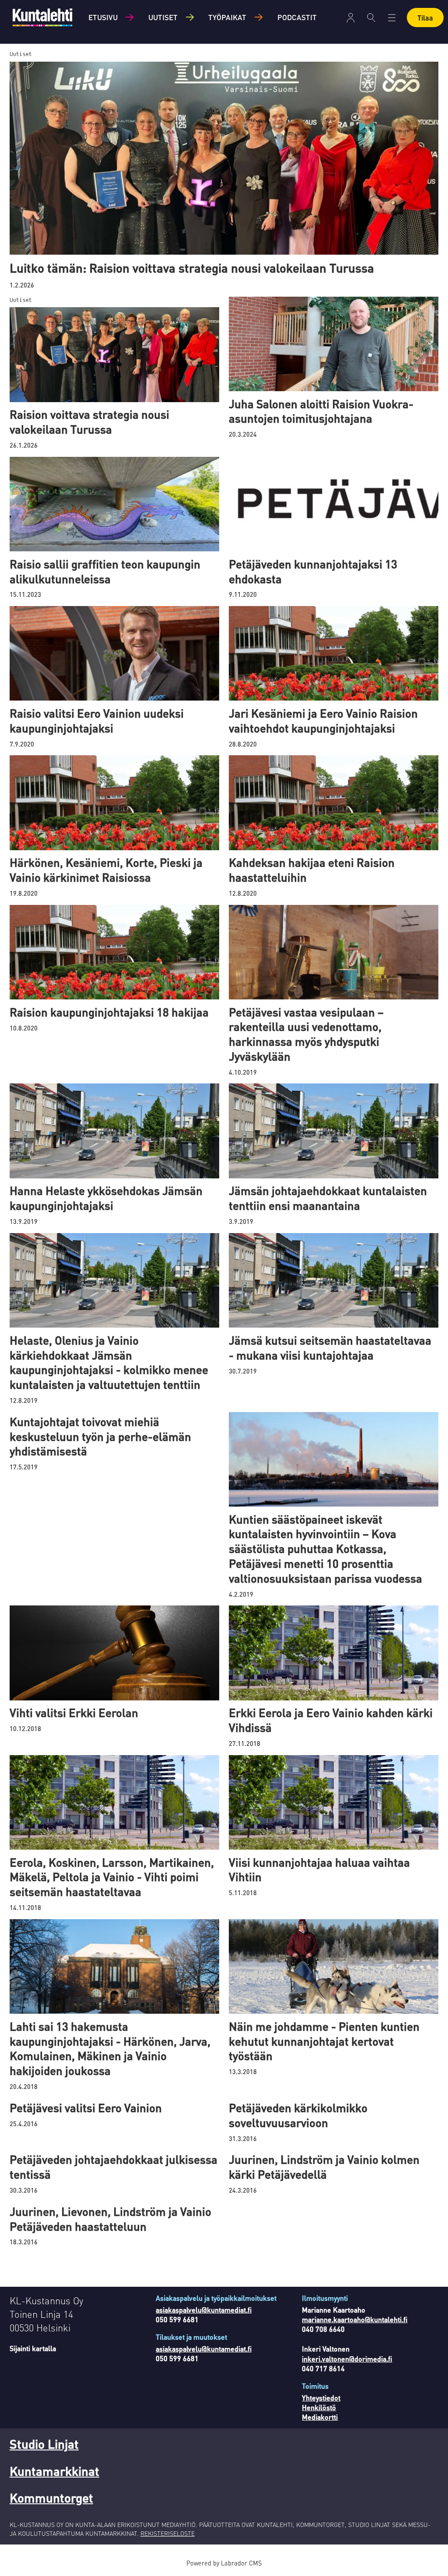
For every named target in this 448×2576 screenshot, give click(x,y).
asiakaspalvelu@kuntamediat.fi (204, 2310)
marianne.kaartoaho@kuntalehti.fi (355, 2319)
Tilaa (425, 18)
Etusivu (103, 17)
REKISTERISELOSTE (168, 2533)
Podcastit (297, 17)
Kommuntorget (51, 2498)
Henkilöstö (319, 2407)
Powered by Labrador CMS (224, 2563)
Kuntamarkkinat (54, 2471)
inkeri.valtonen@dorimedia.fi (347, 2359)
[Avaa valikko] (351, 18)
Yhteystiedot (321, 2398)
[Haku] (371, 18)
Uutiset (163, 17)
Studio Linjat (44, 2444)
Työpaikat (227, 17)
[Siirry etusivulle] (42, 17)
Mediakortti (320, 2417)
